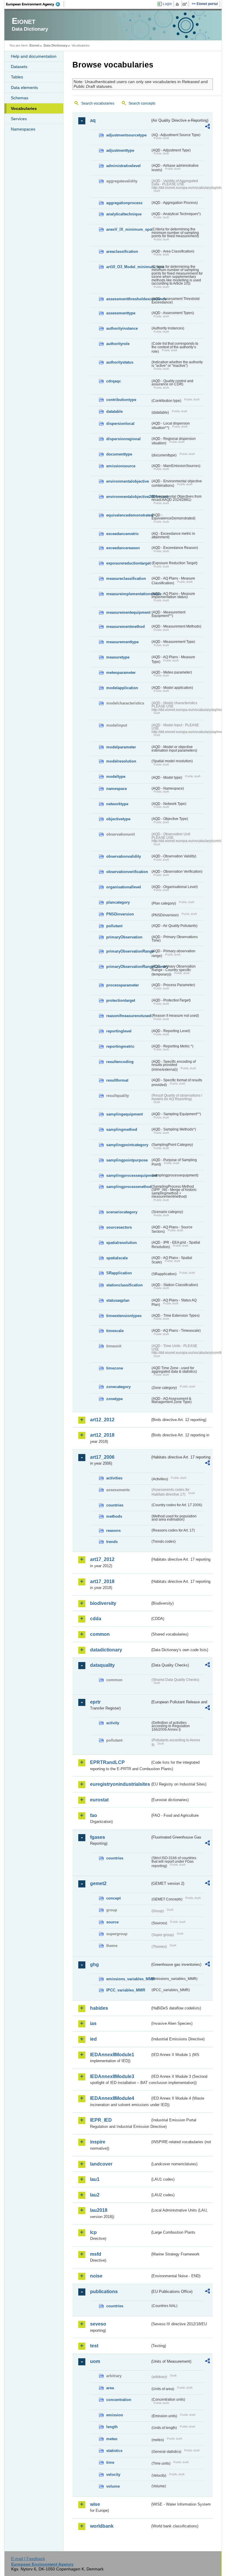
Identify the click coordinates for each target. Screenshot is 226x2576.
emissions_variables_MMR (128, 1979)
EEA (35, 4)
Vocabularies (24, 108)
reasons (113, 1530)
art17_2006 (102, 1457)
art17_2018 (102, 1581)
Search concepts (142, 103)
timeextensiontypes (124, 1316)
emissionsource (121, 466)
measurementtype (122, 642)
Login (167, 4)
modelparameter (121, 747)
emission (115, 2415)
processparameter (123, 985)
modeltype (116, 777)
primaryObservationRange (128, 951)
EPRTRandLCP (107, 1762)
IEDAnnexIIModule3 (112, 2076)
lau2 (95, 2195)
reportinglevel (119, 1031)
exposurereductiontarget (128, 563)
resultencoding (120, 1062)
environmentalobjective (128, 481)
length (112, 2427)
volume (113, 2486)
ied (93, 2039)
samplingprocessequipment (128, 1175)
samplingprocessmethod (128, 1187)
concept (113, 1898)
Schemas (20, 98)
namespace (117, 789)
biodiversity (103, 1603)
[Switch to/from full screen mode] (186, 4)
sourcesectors (119, 1227)
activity (113, 1723)
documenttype (119, 454)
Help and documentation (34, 56)
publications (104, 2292)
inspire (98, 2142)
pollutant (114, 926)
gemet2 (98, 1883)
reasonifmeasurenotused (128, 1016)
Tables (17, 77)
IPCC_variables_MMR (126, 1990)
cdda (96, 1619)
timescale (115, 1331)
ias (93, 2023)
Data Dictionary (55, 45)
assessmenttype (121, 313)
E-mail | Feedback (28, 2559)
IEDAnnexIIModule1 (112, 2055)
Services (19, 119)
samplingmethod (122, 1129)
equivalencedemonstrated (128, 515)
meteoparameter (121, 673)
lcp (93, 2232)
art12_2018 (102, 1435)
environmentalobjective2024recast (128, 497)
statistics (114, 2451)
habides (99, 2008)
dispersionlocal (120, 424)
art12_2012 (102, 1420)
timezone (115, 1368)
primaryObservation (124, 937)
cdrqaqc (114, 381)
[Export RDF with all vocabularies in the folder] (207, 127)
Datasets (19, 67)
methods (114, 1516)
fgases (98, 1837)
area (110, 2388)
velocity (113, 2474)
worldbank (102, 2526)
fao (94, 1815)
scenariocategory (122, 1212)
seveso (98, 2324)
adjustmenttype (120, 150)
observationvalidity (124, 856)
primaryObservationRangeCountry (128, 967)
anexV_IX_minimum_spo (128, 229)
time (110, 2462)
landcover (101, 2164)
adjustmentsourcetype (126, 135)
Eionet (34, 45)
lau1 (95, 2179)
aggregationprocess (124, 203)
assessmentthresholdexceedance (128, 299)
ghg (94, 1964)
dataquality (102, 1665)
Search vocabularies (98, 103)
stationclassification (124, 1285)
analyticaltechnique (124, 214)
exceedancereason (123, 548)
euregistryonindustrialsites (120, 1784)
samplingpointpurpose (127, 1160)
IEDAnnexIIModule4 (112, 2098)
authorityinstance (122, 328)
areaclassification (122, 251)
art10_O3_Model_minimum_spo (128, 267)
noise (96, 2276)
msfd (96, 2254)
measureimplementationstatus (128, 594)
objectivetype (118, 819)
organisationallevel (124, 887)
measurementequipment (128, 612)
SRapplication (119, 1273)
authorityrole (118, 344)
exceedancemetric (123, 534)
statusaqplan (118, 1300)
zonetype (114, 1399)
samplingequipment (124, 1114)
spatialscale (117, 1258)
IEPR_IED (101, 2120)
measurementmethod (126, 627)
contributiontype (121, 400)
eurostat (99, 1800)
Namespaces (23, 129)
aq (93, 120)
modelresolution (121, 761)
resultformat (117, 1080)
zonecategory (118, 1387)
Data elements (24, 88)
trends (112, 1542)
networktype (117, 804)
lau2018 (99, 2210)
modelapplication (122, 688)
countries (115, 1505)
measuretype (118, 657)
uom (95, 2361)
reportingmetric (120, 1046)
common (100, 1634)
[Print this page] (178, 4)
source (112, 1922)
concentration (119, 2400)
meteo (112, 2439)
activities (114, 1478)
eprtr (95, 1702)
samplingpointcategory (127, 1145)
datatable (114, 411)
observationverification (127, 872)
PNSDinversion (120, 914)
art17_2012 (102, 1559)
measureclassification (126, 579)
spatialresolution (122, 1243)
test (94, 2346)
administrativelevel (123, 166)
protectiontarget (121, 1000)
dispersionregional (123, 439)
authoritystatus (120, 362)
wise (95, 2504)
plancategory (118, 902)
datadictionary (106, 1650)
